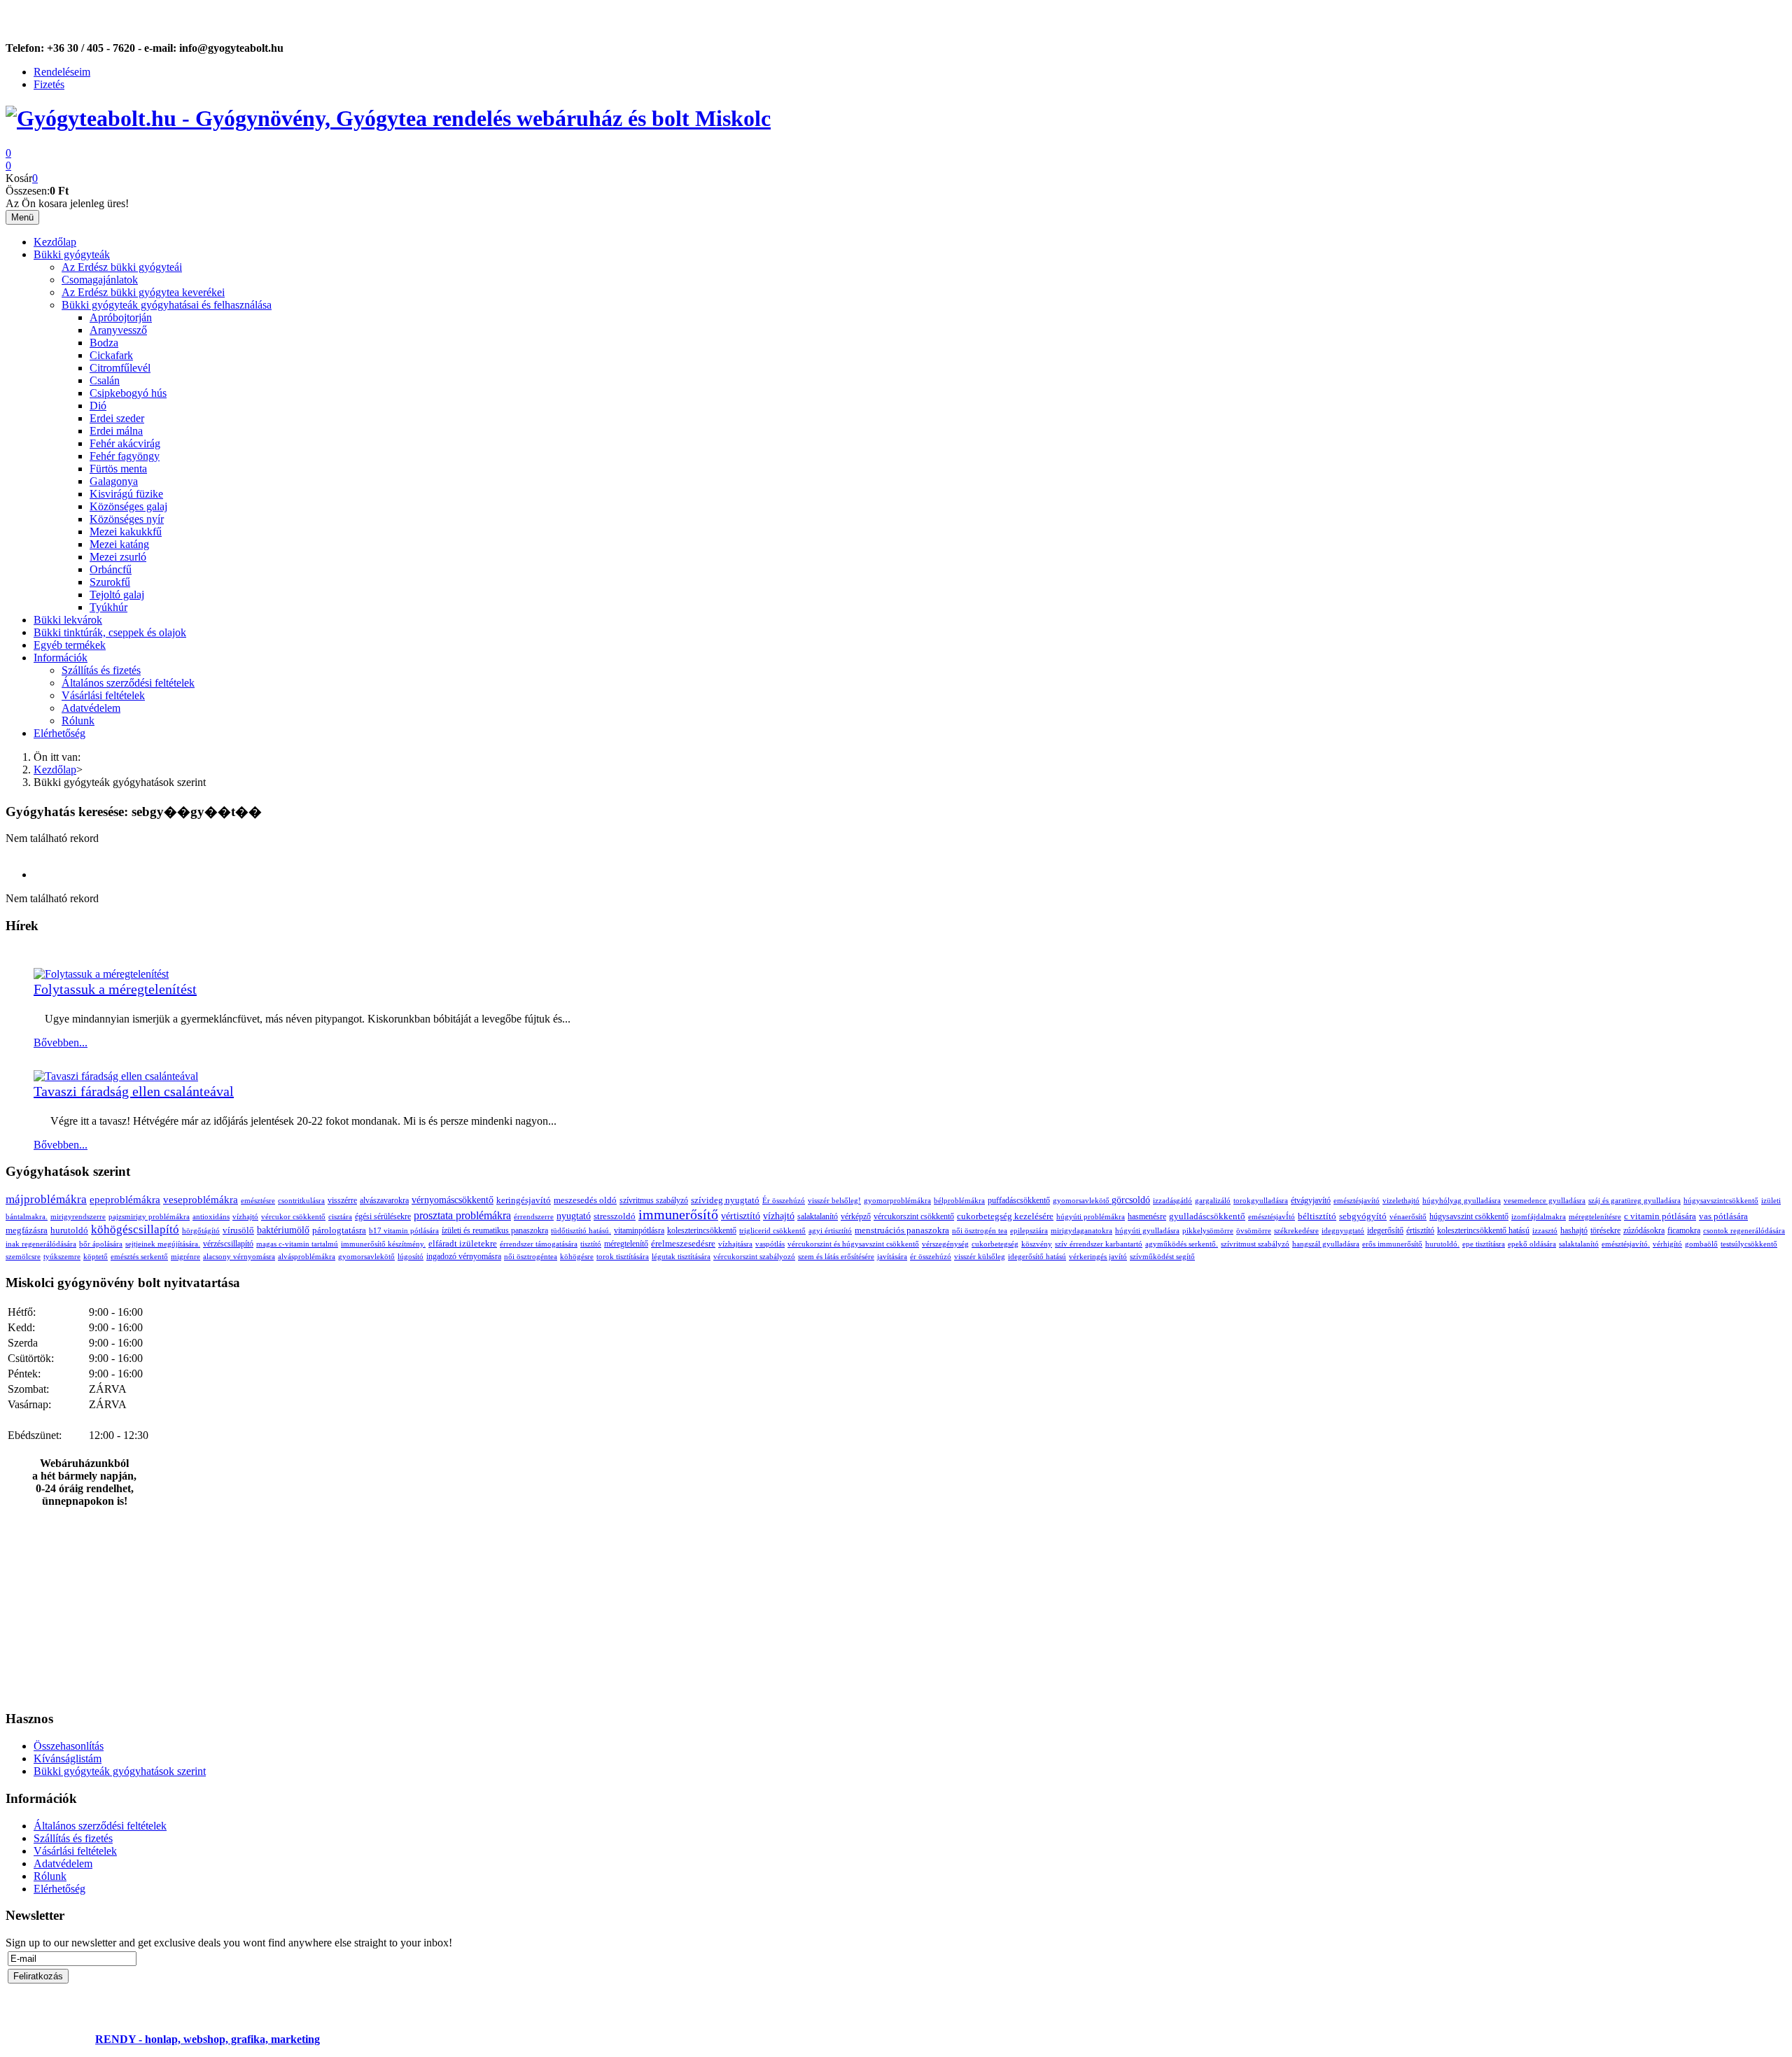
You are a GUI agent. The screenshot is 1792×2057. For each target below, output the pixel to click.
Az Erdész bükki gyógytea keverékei (143, 292)
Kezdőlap (55, 242)
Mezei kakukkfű (126, 532)
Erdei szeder (117, 418)
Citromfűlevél (120, 368)
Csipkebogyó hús (128, 393)
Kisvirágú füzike (126, 494)
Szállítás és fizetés (101, 670)
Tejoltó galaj (117, 595)
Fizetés (49, 84)
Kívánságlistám (68, 1758)
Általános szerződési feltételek (128, 683)
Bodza (104, 343)
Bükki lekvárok (68, 620)
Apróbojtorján (121, 317)
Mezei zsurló (118, 557)
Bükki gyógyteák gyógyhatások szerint (120, 1771)
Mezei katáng (119, 544)
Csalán (105, 380)
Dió (98, 406)
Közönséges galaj (128, 506)
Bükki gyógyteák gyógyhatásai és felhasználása (167, 305)
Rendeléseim (62, 72)
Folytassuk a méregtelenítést (115, 989)
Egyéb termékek (70, 645)
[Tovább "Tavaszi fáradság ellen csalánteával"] (116, 1076)
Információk (61, 658)
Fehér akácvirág (125, 443)
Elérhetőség (59, 733)
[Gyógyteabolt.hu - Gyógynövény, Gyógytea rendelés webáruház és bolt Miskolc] (388, 118)
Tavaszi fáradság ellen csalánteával (134, 1091)
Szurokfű (110, 582)
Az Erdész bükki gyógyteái (122, 267)
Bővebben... (61, 1042)
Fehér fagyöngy (125, 456)
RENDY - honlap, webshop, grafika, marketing (208, 2039)
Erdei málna (116, 431)
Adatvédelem (91, 708)
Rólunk (78, 721)
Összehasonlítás (69, 1746)
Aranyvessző (118, 330)
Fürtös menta (118, 469)
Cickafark (111, 355)
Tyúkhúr (108, 607)
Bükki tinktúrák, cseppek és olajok (110, 632)
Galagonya (114, 481)
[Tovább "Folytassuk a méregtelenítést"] (101, 974)
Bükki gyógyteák (72, 254)
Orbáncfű (111, 569)
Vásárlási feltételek (103, 695)
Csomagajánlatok (100, 280)
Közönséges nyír (127, 519)
